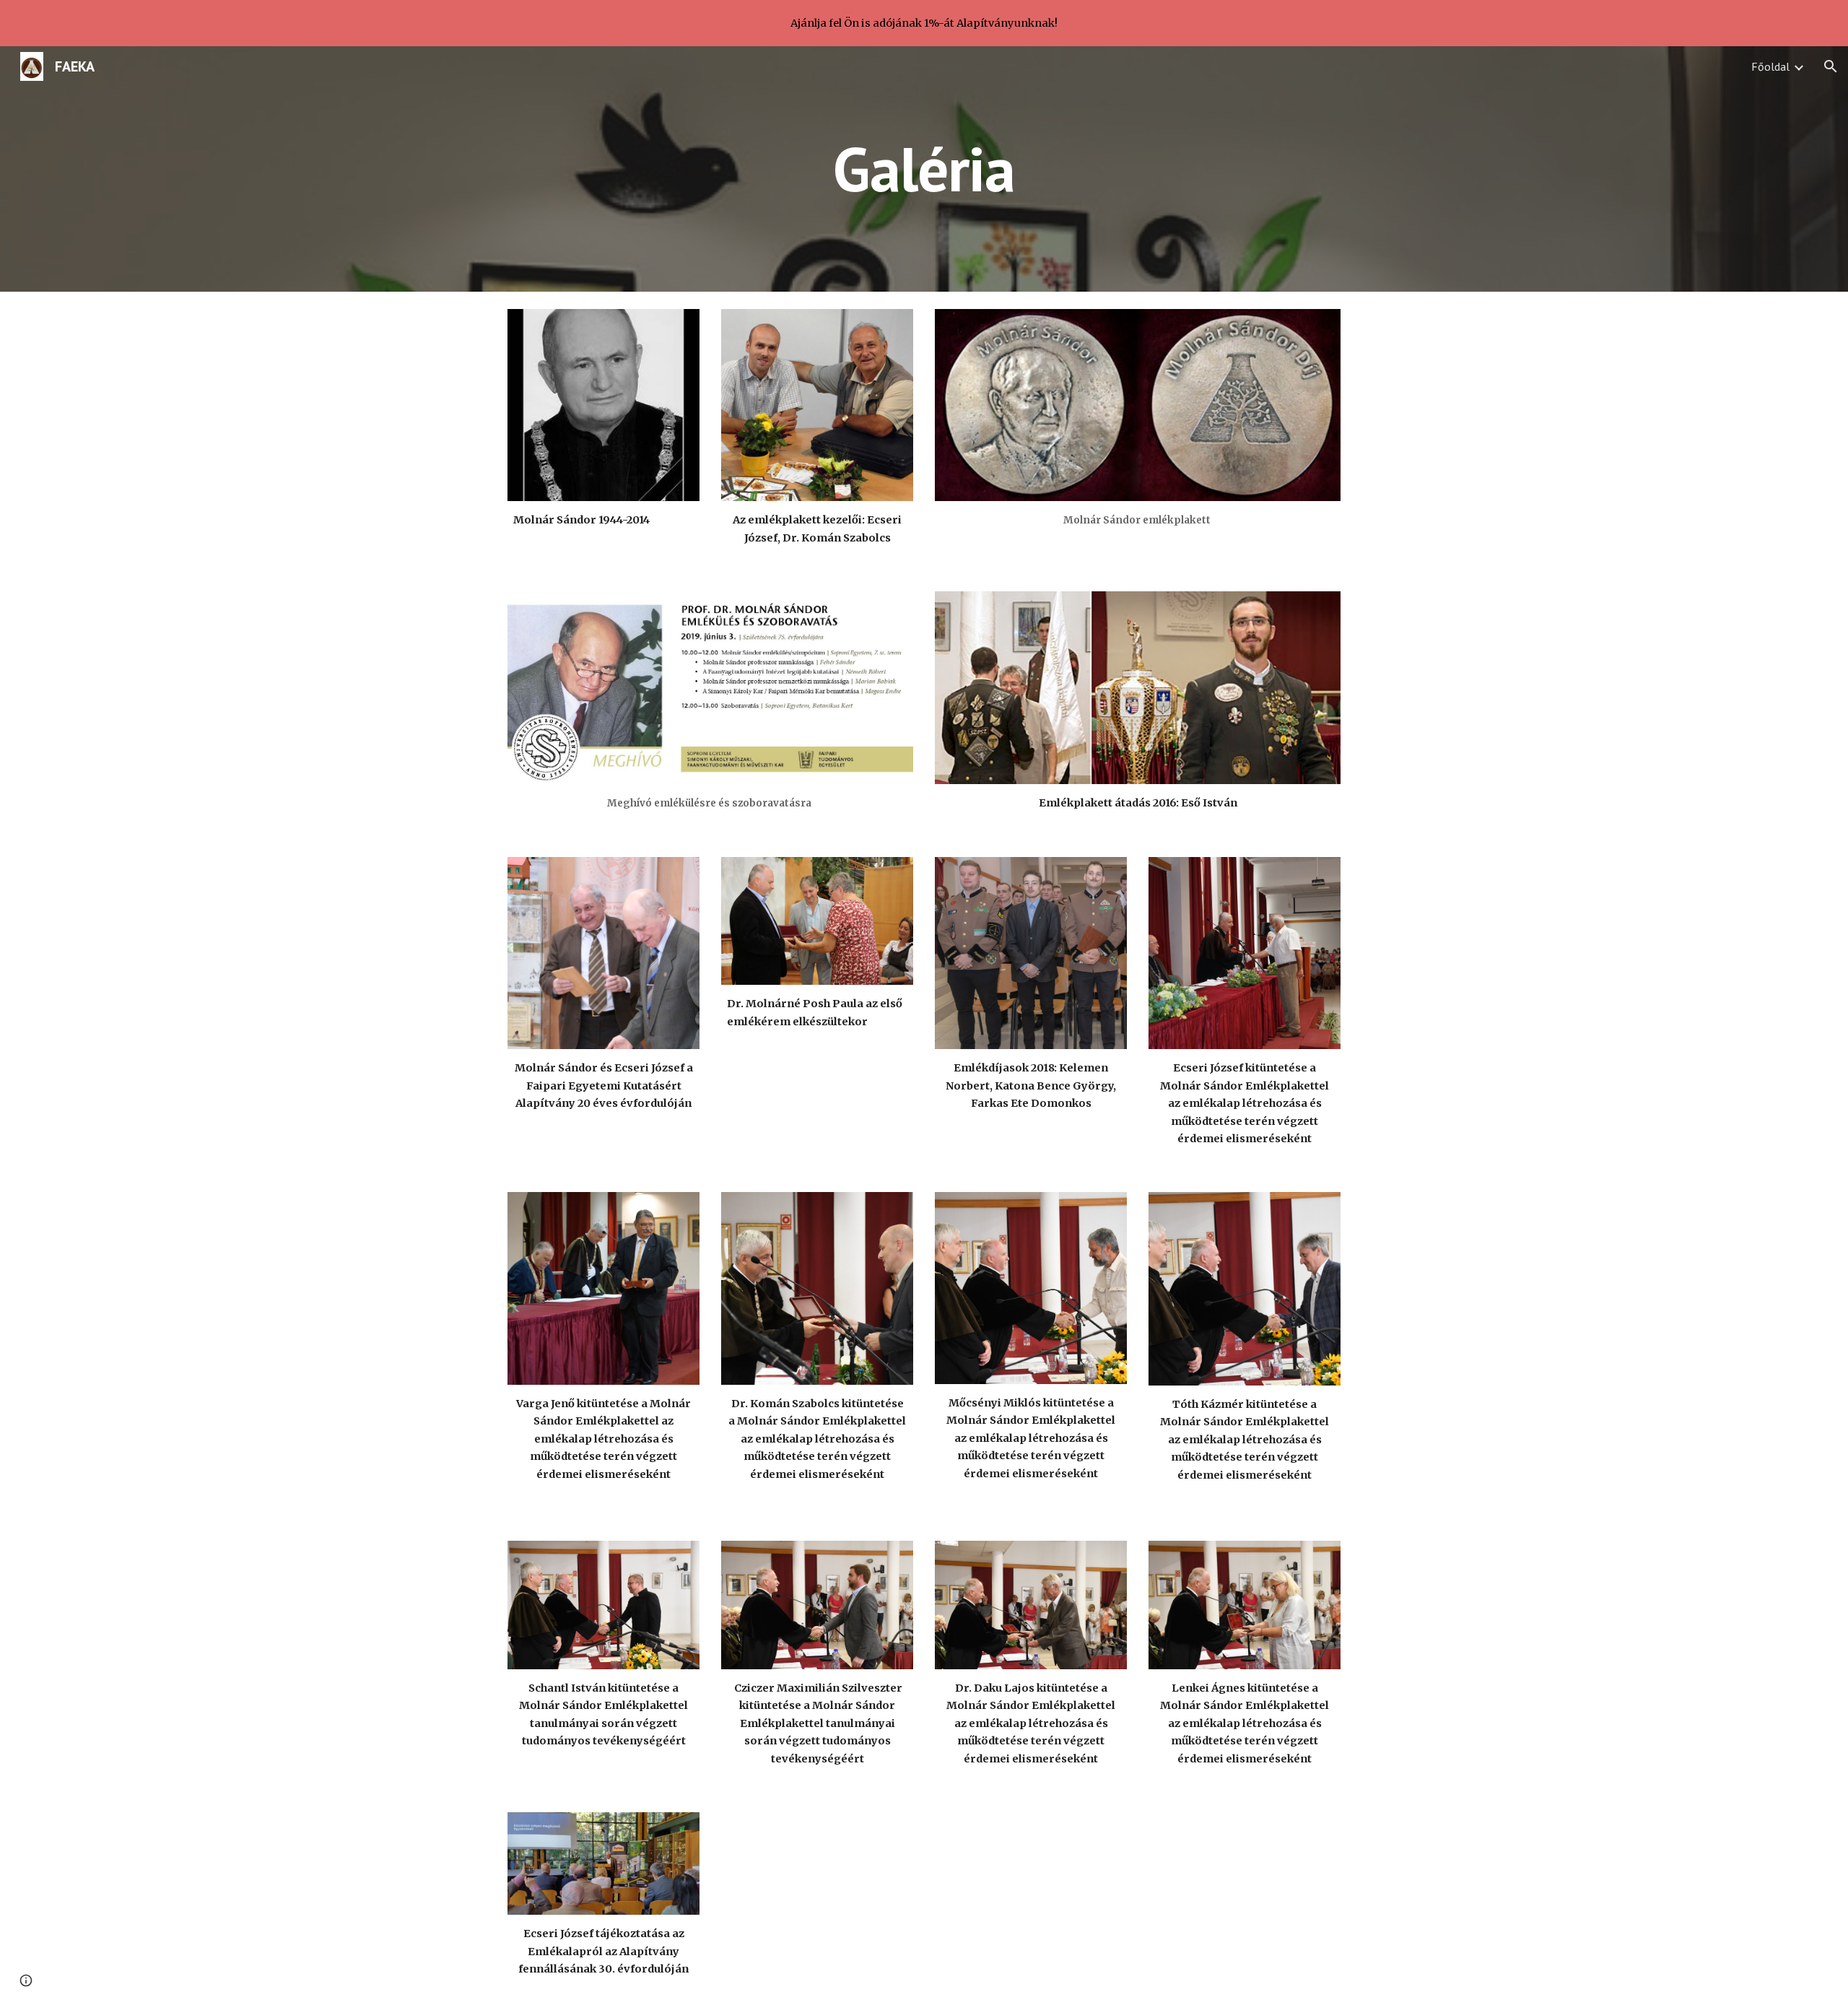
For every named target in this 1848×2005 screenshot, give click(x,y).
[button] (1831, 66)
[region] (924, 23)
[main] (924, 169)
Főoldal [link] (1770, 66)
